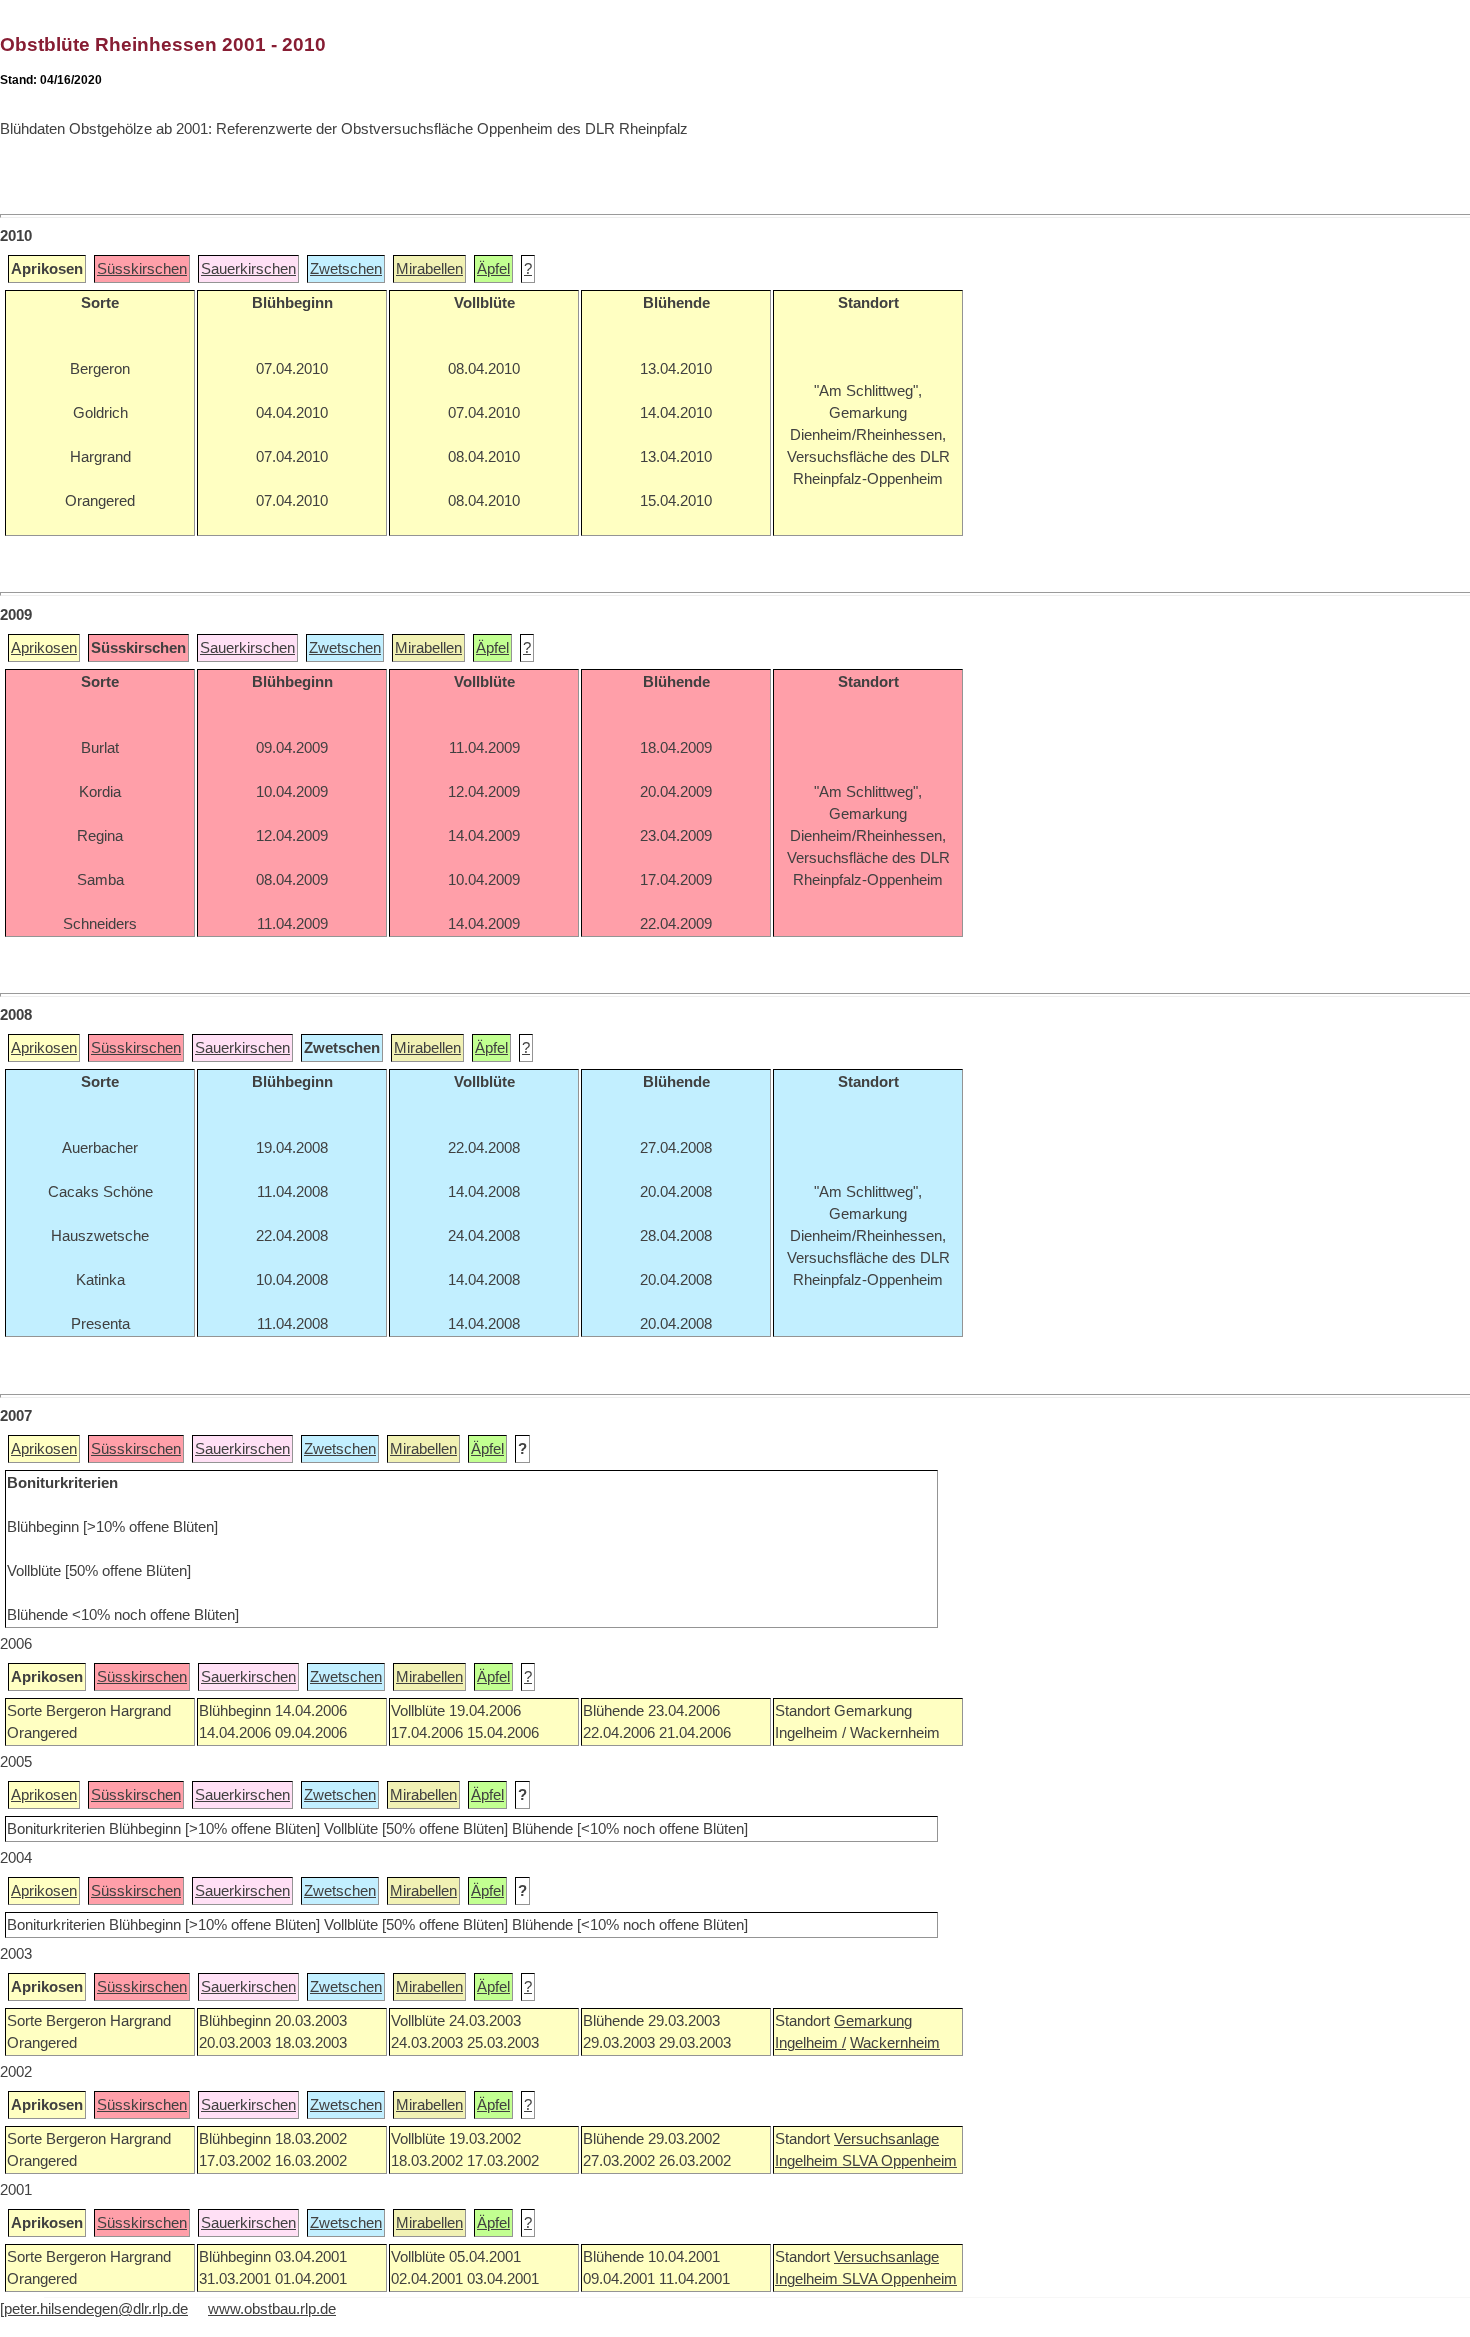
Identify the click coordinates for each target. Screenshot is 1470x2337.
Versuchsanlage (886, 2139)
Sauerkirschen (248, 269)
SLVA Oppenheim (899, 2161)
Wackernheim (895, 2043)
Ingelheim (808, 2161)
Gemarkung (873, 2021)
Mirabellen (429, 269)
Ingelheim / (810, 2043)
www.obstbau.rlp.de (272, 2309)
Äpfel (493, 269)
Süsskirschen (142, 269)
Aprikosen (44, 648)
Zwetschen (346, 269)
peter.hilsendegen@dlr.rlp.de (96, 2309)
